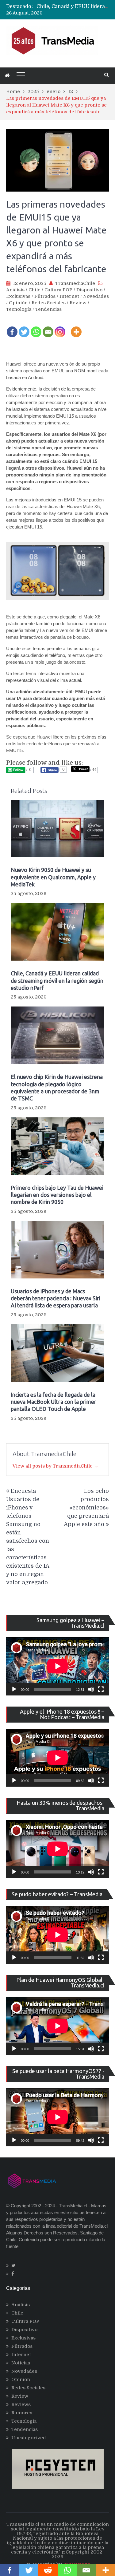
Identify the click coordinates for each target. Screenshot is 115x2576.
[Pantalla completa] (101, 1689)
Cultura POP (58, 290)
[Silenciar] (91, 1689)
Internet (69, 296)
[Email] (48, 328)
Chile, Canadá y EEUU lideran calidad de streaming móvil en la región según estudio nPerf (57, 980)
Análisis (15, 290)
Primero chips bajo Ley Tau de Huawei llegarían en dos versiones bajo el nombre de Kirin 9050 (57, 1195)
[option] (73, 6)
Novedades (96, 296)
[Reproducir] (14, 1689)
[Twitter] (24, 328)
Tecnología (19, 309)
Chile (34, 290)
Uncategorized (29, 2438)
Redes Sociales (49, 303)
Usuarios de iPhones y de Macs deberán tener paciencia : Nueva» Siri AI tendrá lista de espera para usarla (56, 1298)
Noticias (21, 2363)
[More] (76, 328)
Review (78, 303)
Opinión (18, 303)
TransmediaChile (75, 283)
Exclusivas (18, 296)
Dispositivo (89, 290)
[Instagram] (60, 328)
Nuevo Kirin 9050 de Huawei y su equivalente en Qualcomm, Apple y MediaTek (53, 877)
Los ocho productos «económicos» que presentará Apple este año (86, 1508)
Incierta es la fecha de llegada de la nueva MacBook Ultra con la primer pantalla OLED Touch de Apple (54, 1402)
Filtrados (45, 296)
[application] (57, 1666)
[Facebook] (12, 328)
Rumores (22, 2413)
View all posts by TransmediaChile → (56, 1466)
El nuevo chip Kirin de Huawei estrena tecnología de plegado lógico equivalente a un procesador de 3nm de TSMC (57, 1088)
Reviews (21, 2404)
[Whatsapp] (36, 328)
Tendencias (48, 309)
